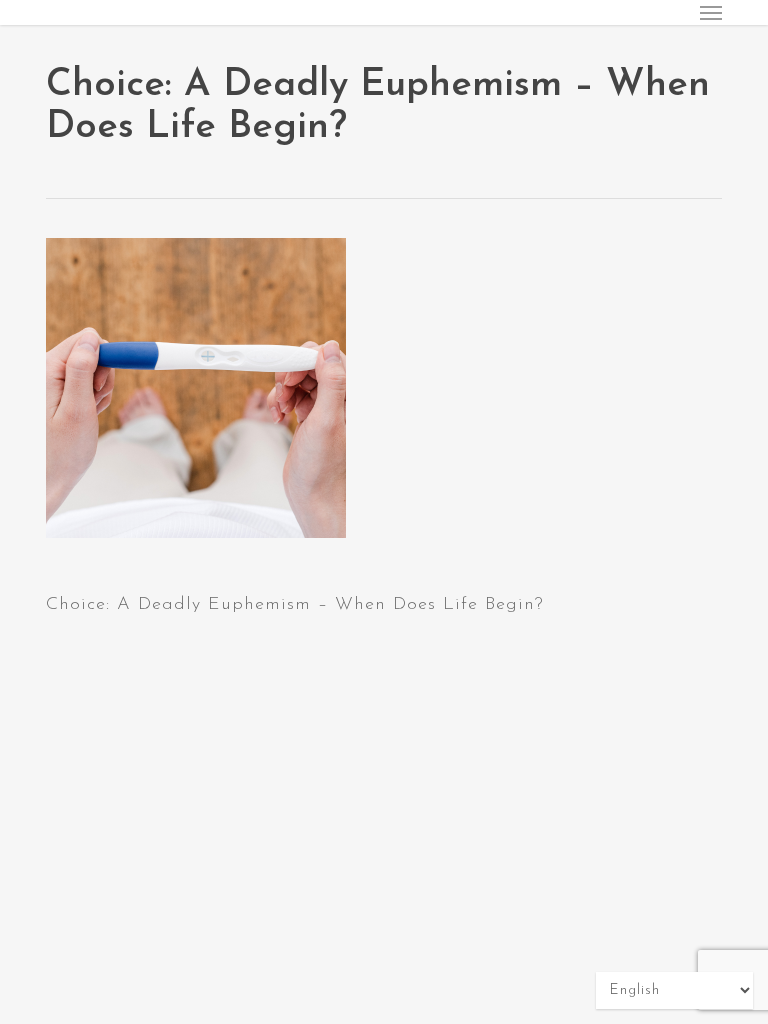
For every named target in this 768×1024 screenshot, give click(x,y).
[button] (711, 12)
